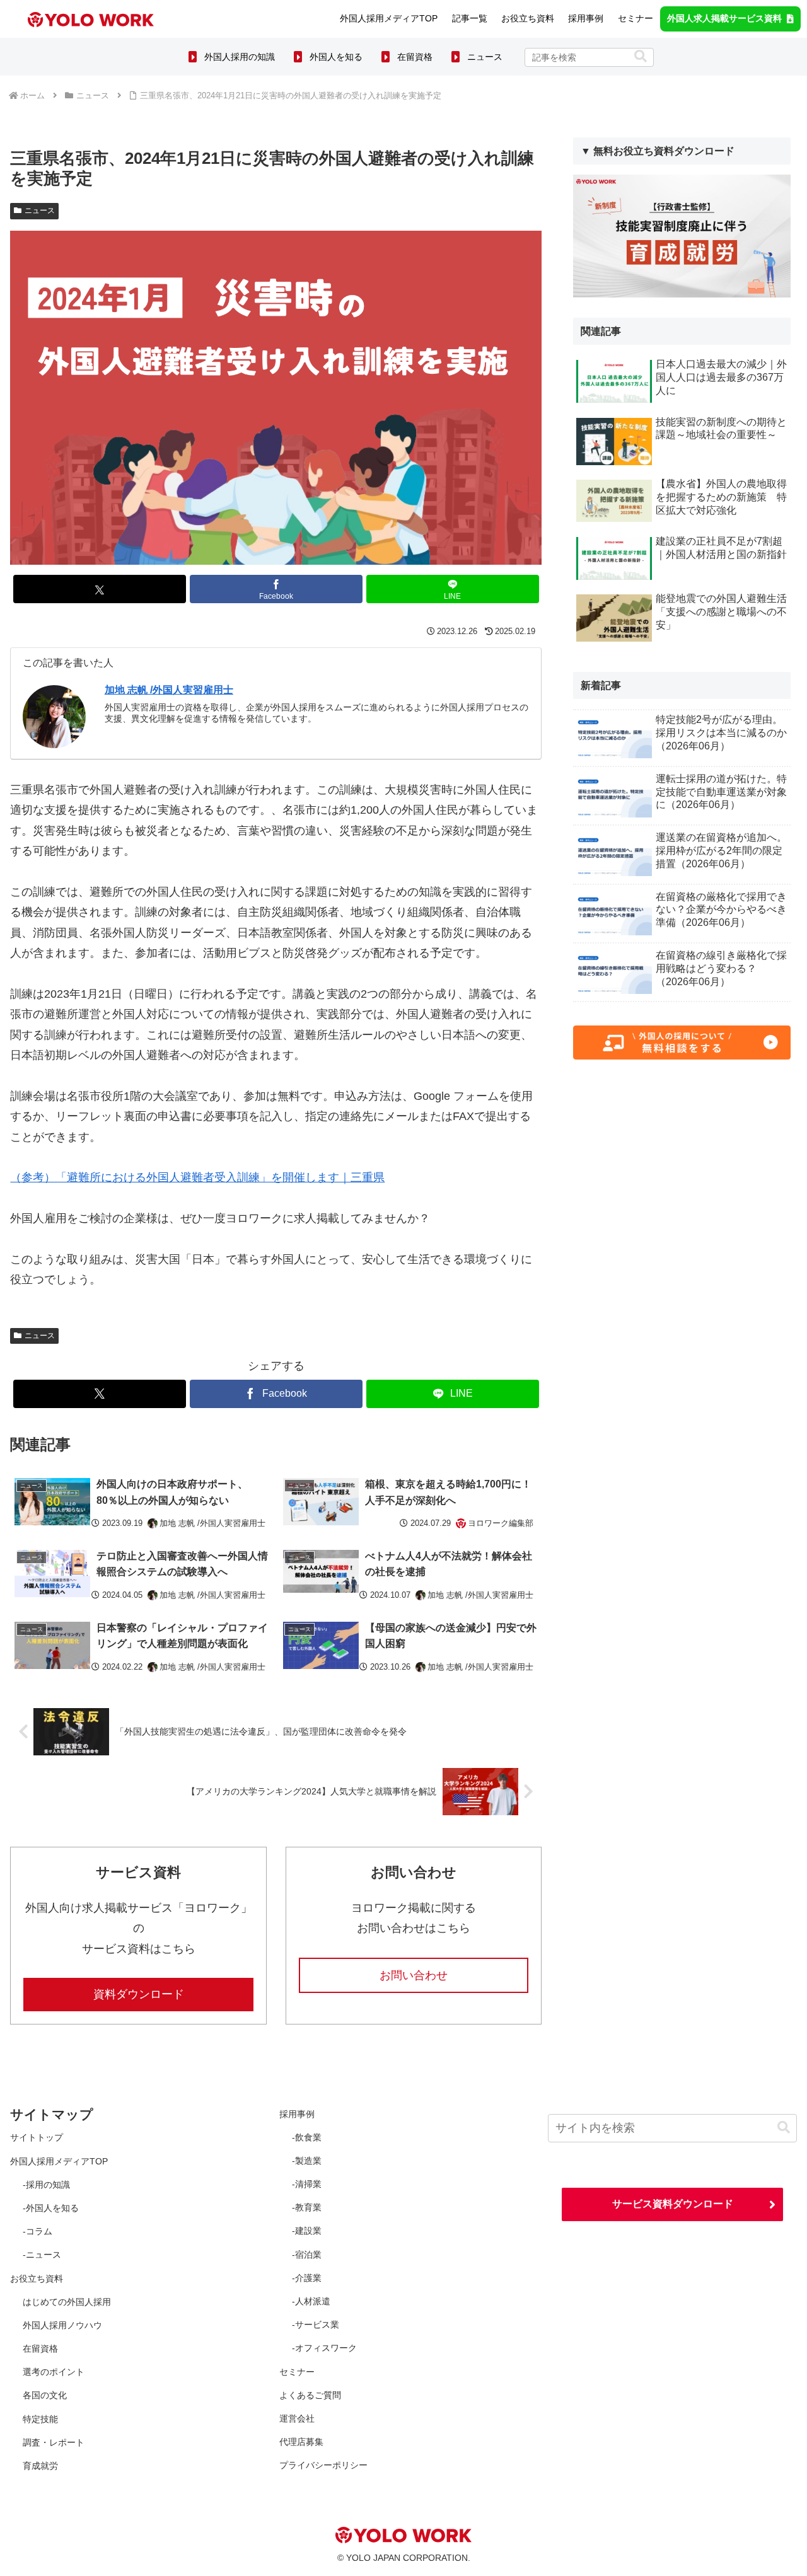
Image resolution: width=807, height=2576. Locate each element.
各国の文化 (45, 2395)
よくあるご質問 (310, 2395)
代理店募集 (301, 2442)
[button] (641, 56)
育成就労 (40, 2466)
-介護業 (307, 2278)
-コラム (38, 2231)
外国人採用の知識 (240, 56)
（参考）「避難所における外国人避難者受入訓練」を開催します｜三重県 (197, 1177)
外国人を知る (336, 56)
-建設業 (307, 2231)
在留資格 (415, 56)
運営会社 (297, 2418)
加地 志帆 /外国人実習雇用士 (169, 690)
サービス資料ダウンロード (673, 2204)
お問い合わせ (414, 1975)
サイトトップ (37, 2137)
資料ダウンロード (139, 1994)
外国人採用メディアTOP (59, 2161)
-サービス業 (316, 2325)
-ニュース (42, 2255)
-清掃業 (307, 2184)
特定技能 (40, 2419)
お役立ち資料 (37, 2279)
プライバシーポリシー (323, 2465)
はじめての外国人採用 (67, 2302)
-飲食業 (307, 2137)
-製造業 (307, 2161)
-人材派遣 (311, 2301)
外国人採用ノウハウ (62, 2325)
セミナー (297, 2372)
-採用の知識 (46, 2185)
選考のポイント (54, 2372)
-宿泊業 (307, 2255)
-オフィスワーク (324, 2348)
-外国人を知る (51, 2208)
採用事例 (297, 2114)
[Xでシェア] (100, 589)
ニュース (485, 56)
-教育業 (307, 2207)
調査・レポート (54, 2442)
